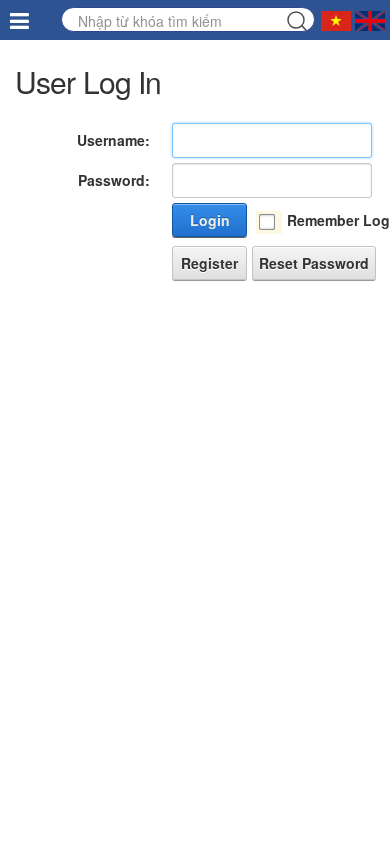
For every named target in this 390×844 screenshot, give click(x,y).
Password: (114, 180)
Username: (113, 140)
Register (209, 263)
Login (210, 220)
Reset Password (314, 263)
